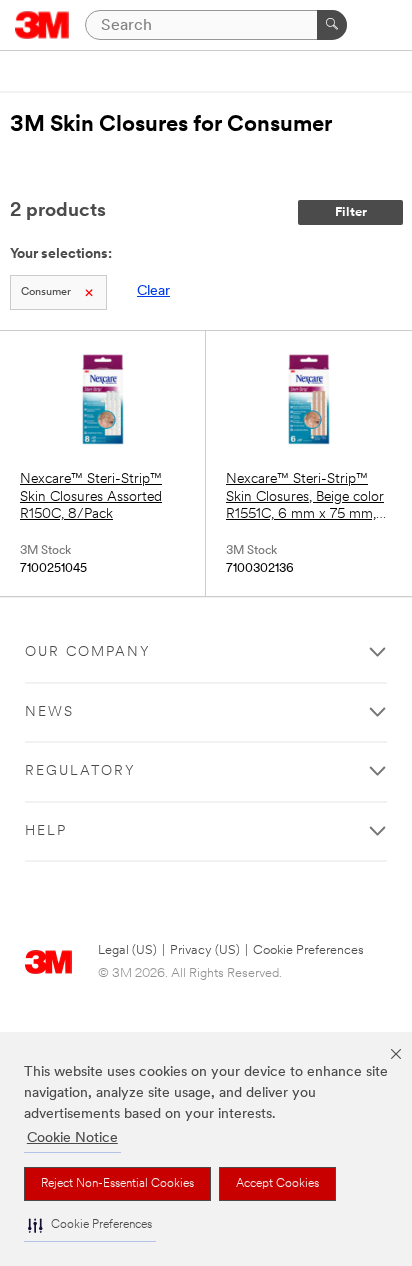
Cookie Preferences (308, 950)
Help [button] (46, 831)
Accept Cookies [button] (277, 1184)
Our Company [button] (88, 652)
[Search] (332, 25)
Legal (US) (127, 950)
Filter (351, 212)
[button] (90, 1225)
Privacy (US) (205, 950)
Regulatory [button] (80, 771)
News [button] (49, 712)
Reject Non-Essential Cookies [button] (117, 1184)
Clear (153, 291)
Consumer (46, 292)
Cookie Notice (72, 1138)
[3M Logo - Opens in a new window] (42, 25)
